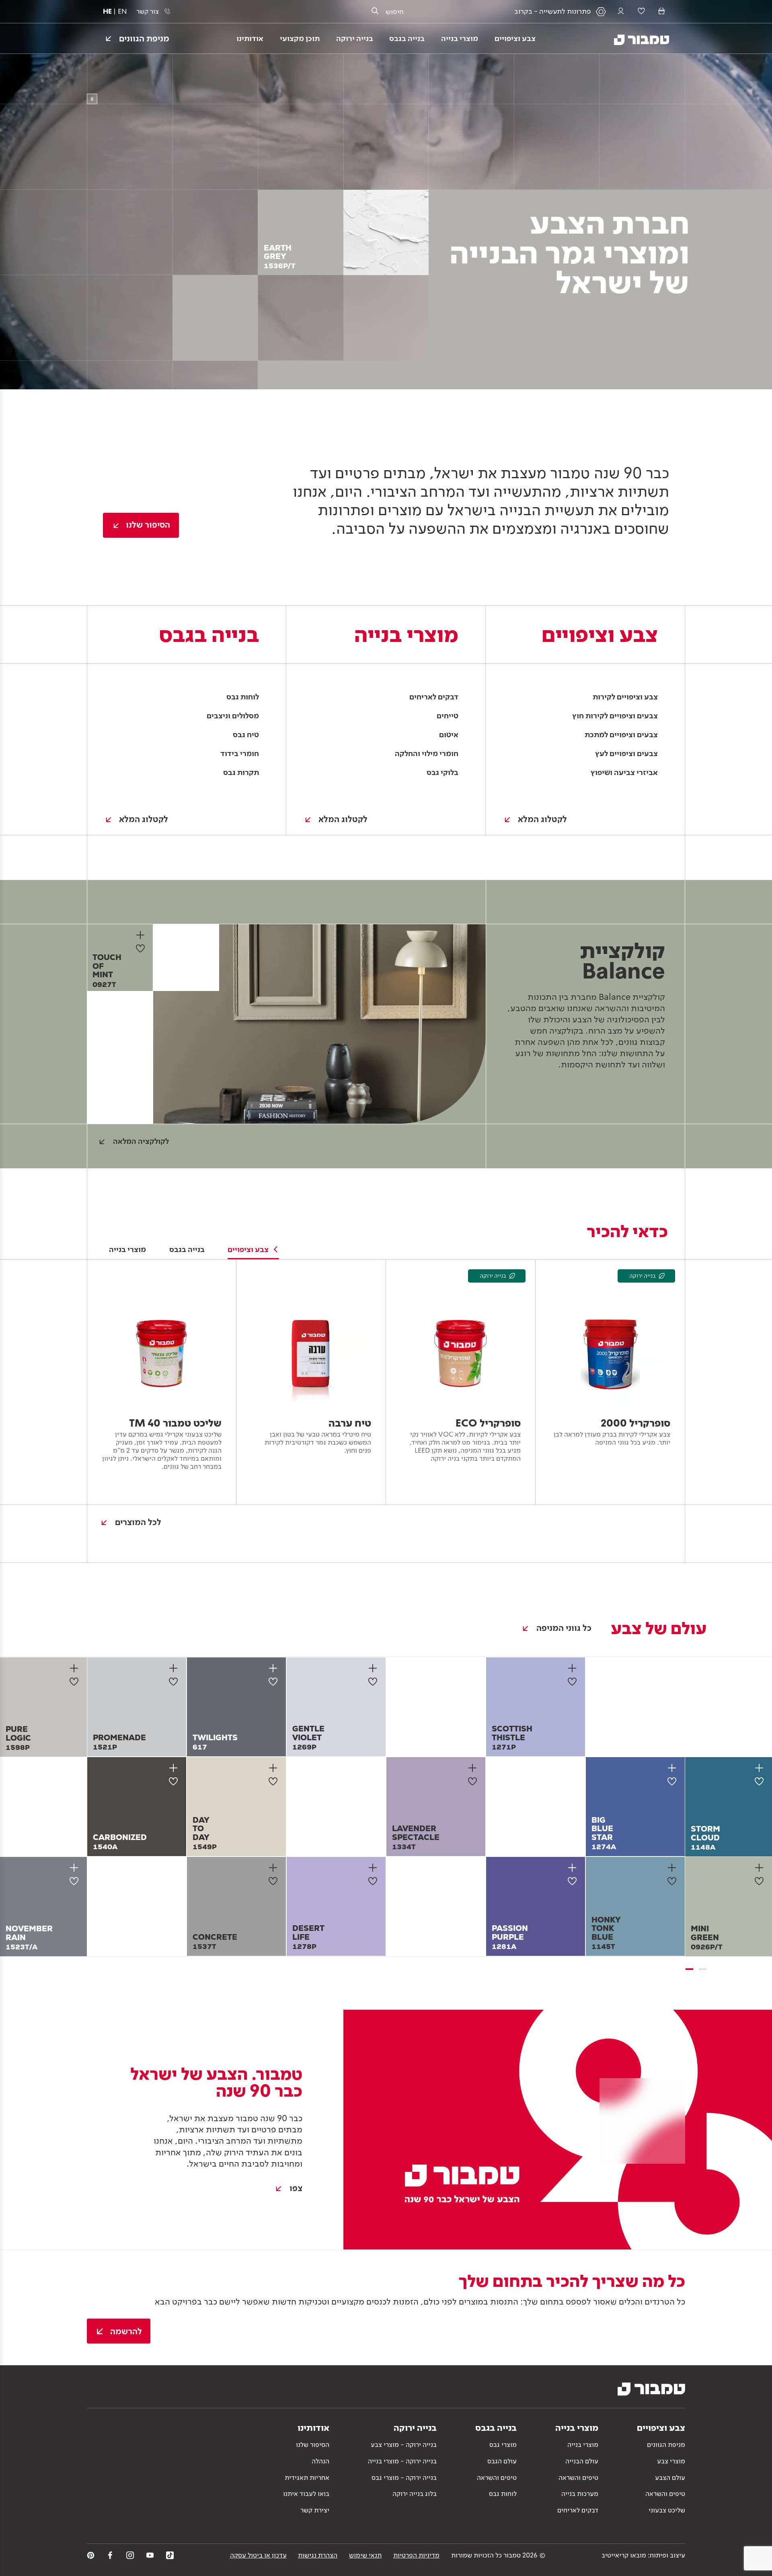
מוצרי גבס (503, 2444)
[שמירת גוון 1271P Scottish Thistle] (575, 1682)
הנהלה (320, 2461)
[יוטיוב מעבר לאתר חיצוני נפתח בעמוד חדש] (150, 2555)
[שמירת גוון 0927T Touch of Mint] (143, 948)
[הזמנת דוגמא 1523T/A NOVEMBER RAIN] (75, 1868)
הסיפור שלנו (313, 2444)
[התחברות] (621, 11)
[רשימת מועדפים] (641, 11)
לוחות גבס (503, 2494)
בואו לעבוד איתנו (306, 2494)
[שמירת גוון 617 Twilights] (275, 1682)
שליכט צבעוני (667, 2510)
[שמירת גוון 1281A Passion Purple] (575, 1881)
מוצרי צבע (671, 2461)
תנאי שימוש (365, 2555)
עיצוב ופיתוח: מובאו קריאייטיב (643, 2555)
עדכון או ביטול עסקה (258, 2555)
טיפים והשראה (665, 2494)
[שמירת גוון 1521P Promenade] (176, 1682)
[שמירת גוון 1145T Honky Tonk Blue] (674, 1881)
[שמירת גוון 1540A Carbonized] (176, 1781)
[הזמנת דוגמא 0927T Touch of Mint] (142, 935)
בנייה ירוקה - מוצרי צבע (404, 2444)
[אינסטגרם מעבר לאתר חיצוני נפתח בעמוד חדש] (130, 2555)
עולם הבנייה (582, 2461)
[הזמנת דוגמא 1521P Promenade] (175, 1668)
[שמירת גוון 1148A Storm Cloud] (762, 1781)
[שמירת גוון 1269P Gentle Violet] (375, 1682)
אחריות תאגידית (307, 2477)
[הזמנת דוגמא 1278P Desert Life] (374, 1868)
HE (107, 11)
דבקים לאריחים (578, 2510)
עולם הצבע (670, 2477)
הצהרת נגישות (318, 2555)
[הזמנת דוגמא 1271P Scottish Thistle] (574, 1668)
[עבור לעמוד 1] (689, 1969)
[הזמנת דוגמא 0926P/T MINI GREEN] (761, 1868)
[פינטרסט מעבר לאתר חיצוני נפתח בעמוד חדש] (91, 2555)
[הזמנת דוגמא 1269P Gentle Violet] (374, 1668)
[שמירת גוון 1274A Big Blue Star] (674, 1781)
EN (122, 11)
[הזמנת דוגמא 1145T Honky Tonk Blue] (673, 1868)
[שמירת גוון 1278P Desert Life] (375, 1881)
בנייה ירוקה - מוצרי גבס (404, 2477)
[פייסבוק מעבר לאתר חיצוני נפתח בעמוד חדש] (110, 2555)
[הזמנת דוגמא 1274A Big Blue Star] (673, 1768)
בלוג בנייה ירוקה (415, 2494)
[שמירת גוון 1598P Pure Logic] (76, 1682)
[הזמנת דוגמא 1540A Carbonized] (175, 1768)
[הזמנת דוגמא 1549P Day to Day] (274, 1768)
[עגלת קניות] (661, 11)
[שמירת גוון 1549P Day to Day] (275, 1781)
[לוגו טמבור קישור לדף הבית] (635, 38)
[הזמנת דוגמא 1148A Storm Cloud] (761, 1768)
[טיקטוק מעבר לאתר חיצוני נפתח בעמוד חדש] (170, 2555)
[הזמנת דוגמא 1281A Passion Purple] (574, 1868)
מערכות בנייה (580, 2494)
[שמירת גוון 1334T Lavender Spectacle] (475, 1781)
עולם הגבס (502, 2461)
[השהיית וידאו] (92, 99)
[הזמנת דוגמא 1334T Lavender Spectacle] (474, 1768)
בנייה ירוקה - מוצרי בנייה (402, 2461)
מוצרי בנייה (583, 2444)
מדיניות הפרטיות (416, 2555)
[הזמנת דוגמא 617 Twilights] (274, 1668)
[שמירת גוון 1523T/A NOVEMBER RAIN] (76, 1881)
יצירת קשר (315, 2510)
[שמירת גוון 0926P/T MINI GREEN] (762, 1881)
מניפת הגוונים (666, 2444)
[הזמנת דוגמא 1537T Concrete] (274, 1868)
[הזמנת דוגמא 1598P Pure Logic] (75, 1668)
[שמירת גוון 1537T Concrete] (275, 1881)
